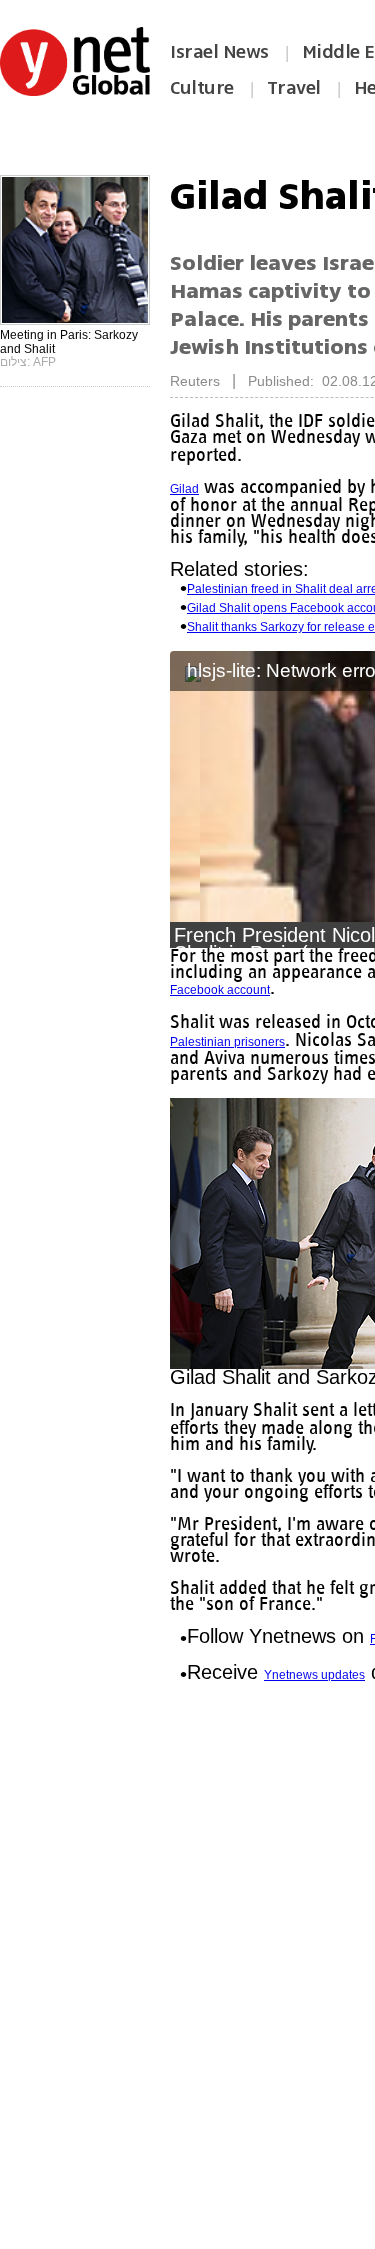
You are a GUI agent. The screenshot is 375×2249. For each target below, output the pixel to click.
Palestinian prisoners (272, 1042)
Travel (294, 88)
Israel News (219, 52)
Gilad (184, 489)
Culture (202, 88)
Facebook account (220, 990)
